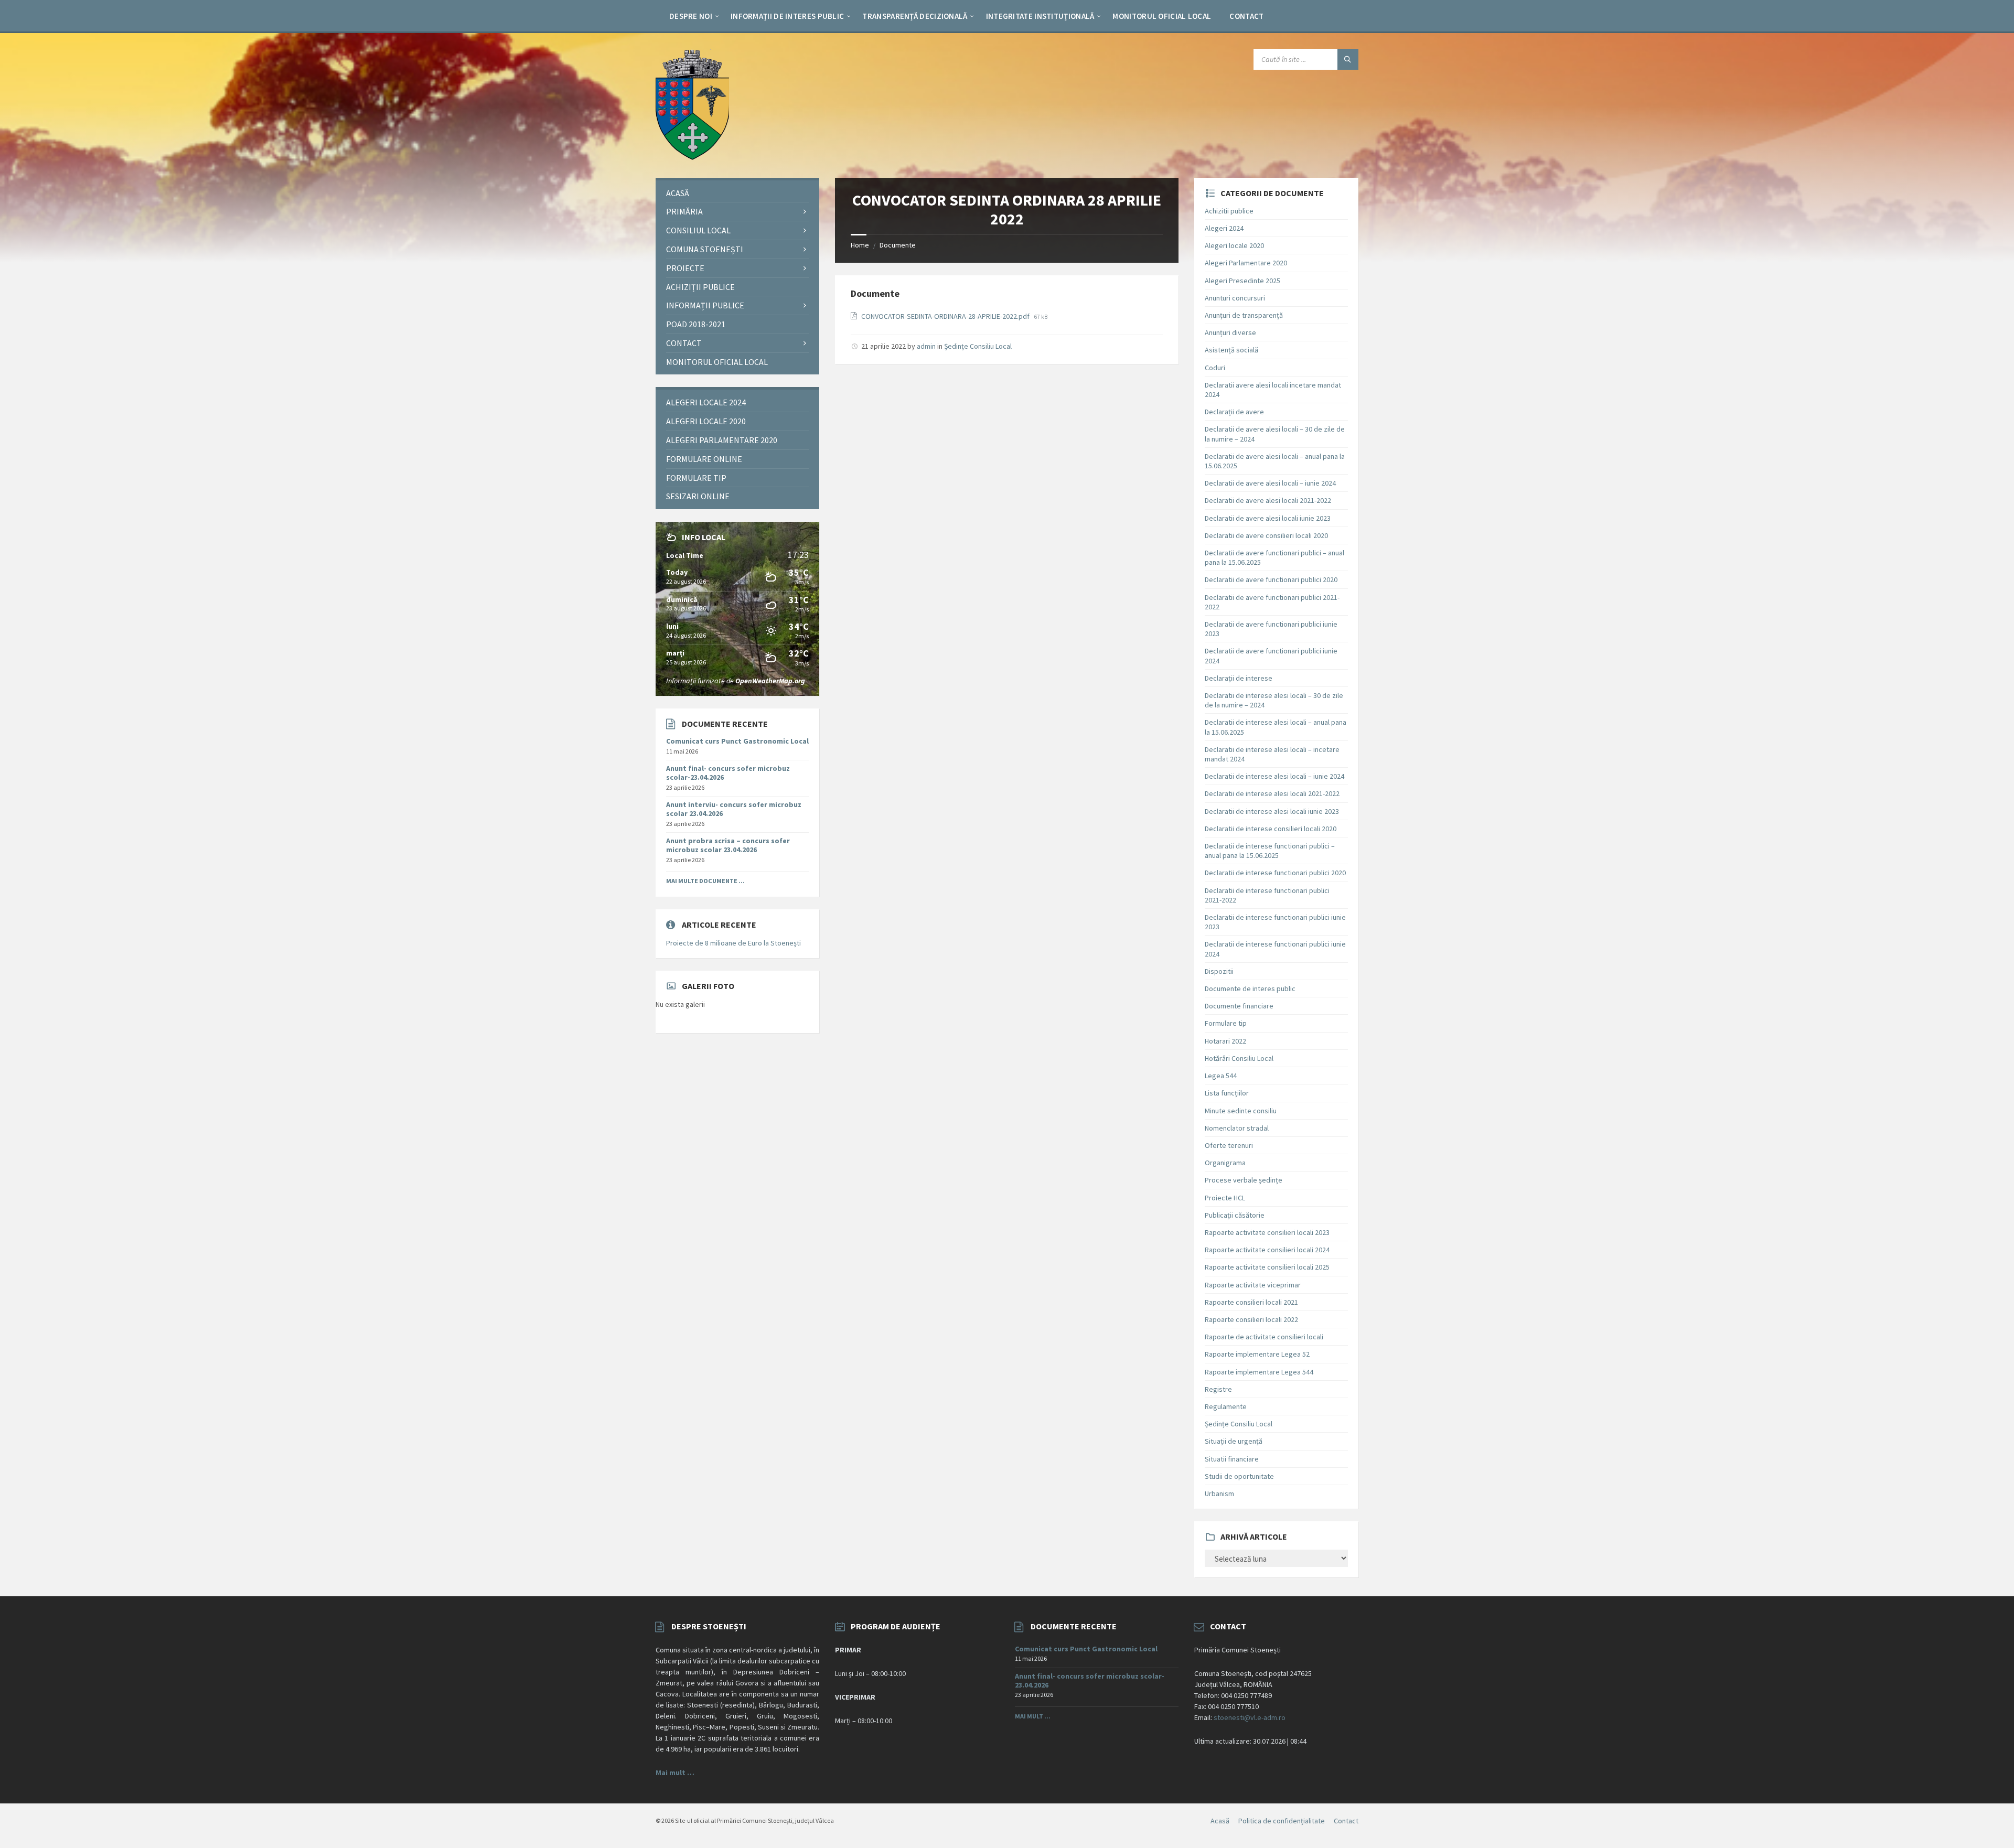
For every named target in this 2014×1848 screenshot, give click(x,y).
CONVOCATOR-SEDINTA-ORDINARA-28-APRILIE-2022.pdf (946, 316)
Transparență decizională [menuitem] (915, 16)
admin (926, 346)
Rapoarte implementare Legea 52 (1257, 1354)
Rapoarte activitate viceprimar (1253, 1285)
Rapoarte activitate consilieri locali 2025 (1267, 1267)
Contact (1346, 1821)
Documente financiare (1239, 1006)
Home (860, 245)
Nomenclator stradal (1237, 1128)
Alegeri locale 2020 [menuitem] (706, 421)
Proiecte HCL (1225, 1198)
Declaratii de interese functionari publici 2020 (1275, 873)
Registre (1218, 1389)
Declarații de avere (1234, 412)
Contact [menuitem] (1246, 16)
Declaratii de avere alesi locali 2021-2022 (1268, 500)
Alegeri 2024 (1224, 228)
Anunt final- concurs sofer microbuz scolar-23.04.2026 (728, 773)
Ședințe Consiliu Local (978, 346)
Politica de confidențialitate (1282, 1821)
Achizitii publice (1229, 211)
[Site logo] (692, 157)
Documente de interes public (1250, 989)
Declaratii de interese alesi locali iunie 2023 (1272, 811)
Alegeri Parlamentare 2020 (1246, 263)
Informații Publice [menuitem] (705, 305)
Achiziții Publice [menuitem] (700, 287)
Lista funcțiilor (1227, 1093)
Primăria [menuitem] (684, 211)
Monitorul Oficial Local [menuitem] (1162, 16)
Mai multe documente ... (705, 881)
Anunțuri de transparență (1244, 315)
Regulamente (1226, 1406)
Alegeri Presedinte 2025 (1242, 281)
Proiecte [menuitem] (685, 268)
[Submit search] (1348, 59)
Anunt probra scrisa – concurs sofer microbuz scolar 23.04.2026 (728, 845)
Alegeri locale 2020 (1234, 245)
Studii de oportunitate (1239, 1476)
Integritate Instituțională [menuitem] (1040, 16)
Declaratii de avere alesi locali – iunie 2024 (1270, 483)
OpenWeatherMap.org (770, 681)
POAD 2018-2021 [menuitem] (696, 324)
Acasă (1220, 1821)
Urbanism (1219, 1494)
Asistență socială (1231, 350)
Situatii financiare (1232, 1459)
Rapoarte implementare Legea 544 (1259, 1372)
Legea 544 (1221, 1076)
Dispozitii (1219, 971)
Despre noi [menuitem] (691, 16)
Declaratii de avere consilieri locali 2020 (1266, 535)
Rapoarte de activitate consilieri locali (1264, 1337)
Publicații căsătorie (1235, 1215)
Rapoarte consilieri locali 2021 (1251, 1302)
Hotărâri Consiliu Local (1239, 1058)
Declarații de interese (1239, 678)
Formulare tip (1226, 1023)
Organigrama (1225, 1163)
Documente (898, 245)
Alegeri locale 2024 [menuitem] (706, 402)
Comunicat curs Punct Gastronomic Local (737, 741)
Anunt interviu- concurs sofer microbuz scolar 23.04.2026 (734, 809)
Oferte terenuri (1229, 1145)
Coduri (1215, 368)
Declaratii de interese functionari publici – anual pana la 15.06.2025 (1270, 851)
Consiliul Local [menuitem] (698, 230)
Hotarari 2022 (1225, 1041)
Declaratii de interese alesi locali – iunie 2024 (1274, 776)
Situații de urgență (1234, 1441)
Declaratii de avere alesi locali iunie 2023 (1268, 518)
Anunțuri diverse (1230, 332)
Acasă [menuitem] (678, 193)
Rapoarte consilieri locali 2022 (1251, 1319)
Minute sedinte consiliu (1241, 1111)
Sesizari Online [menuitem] (698, 496)
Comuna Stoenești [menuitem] (705, 249)
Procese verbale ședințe (1244, 1180)
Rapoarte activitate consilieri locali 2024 (1267, 1250)
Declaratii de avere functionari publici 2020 (1271, 579)
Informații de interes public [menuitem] (787, 16)
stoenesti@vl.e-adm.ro (1250, 1717)
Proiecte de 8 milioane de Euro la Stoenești (733, 943)
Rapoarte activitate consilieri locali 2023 (1267, 1232)
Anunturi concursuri (1235, 298)
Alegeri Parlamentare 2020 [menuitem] (722, 440)
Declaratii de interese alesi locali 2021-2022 (1272, 793)
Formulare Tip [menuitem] (696, 478)
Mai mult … (675, 1772)
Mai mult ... (1033, 1716)
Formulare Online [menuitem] (704, 459)
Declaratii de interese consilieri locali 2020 (1271, 829)
